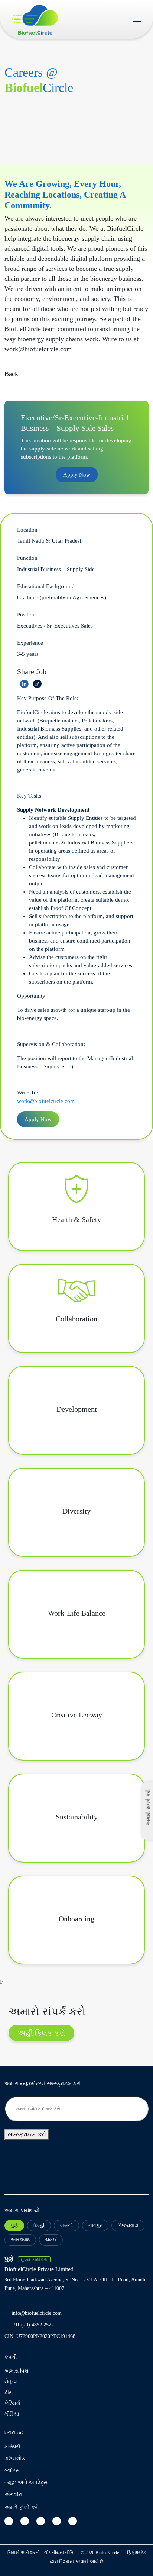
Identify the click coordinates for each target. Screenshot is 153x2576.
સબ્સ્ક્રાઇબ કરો (27, 2134)
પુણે (14, 2225)
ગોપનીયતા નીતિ (59, 2553)
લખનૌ (66, 2225)
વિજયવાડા (128, 2225)
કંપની (11, 2357)
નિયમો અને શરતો (24, 2553)
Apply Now (77, 475)
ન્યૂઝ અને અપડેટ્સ (26, 2482)
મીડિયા (12, 2414)
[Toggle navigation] (137, 19)
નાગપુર (95, 2225)
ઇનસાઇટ (14, 2432)
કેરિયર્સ (12, 2403)
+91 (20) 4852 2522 (33, 2325)
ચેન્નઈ (51, 2240)
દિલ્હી (39, 2225)
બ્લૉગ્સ (12, 2471)
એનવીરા (13, 2494)
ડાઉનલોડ (15, 2459)
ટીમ (9, 2392)
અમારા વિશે (17, 2371)
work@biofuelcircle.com (46, 1101)
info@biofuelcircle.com (37, 2313)
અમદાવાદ (20, 2240)
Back (11, 374)
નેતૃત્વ (11, 2382)
